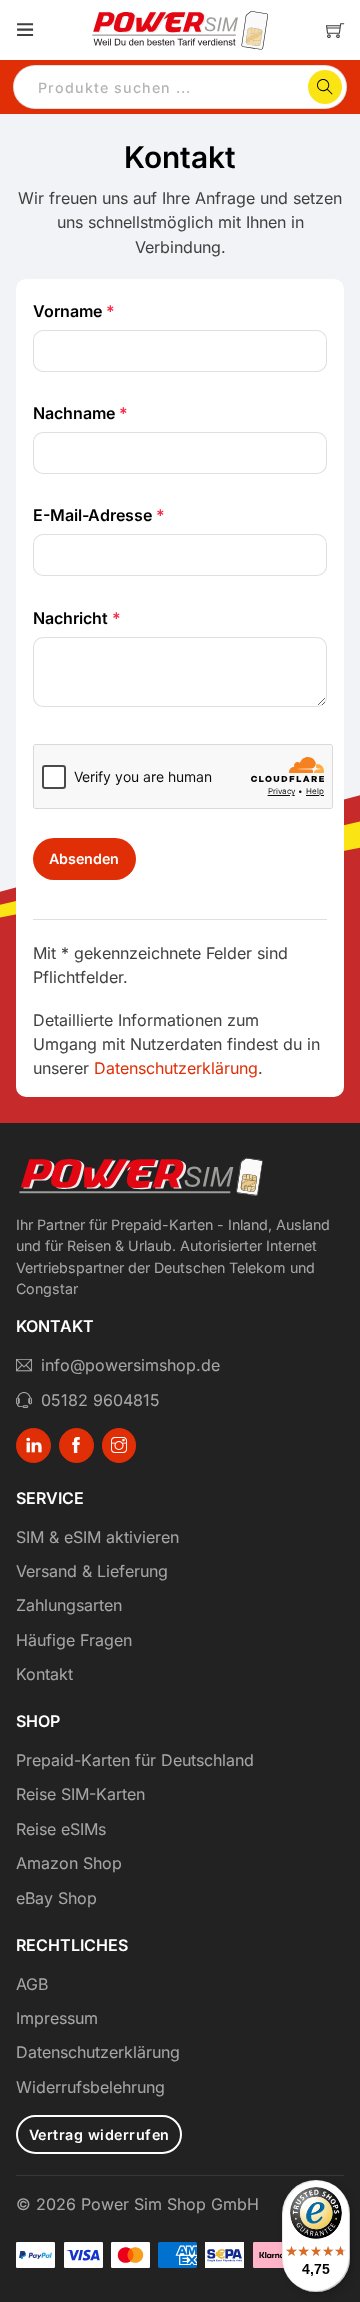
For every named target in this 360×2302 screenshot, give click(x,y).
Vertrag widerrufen (99, 2134)
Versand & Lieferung (92, 1571)
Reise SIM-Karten (80, 1794)
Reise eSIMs (61, 1829)
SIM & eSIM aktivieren (97, 1537)
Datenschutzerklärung (176, 1068)
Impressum (57, 2018)
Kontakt (44, 1674)
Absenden (84, 858)
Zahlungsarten (69, 1605)
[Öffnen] (25, 29)
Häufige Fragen (74, 1640)
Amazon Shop (69, 1863)
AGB (32, 1984)
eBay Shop (56, 1898)
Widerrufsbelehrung (90, 2087)
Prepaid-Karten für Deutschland (135, 1760)
